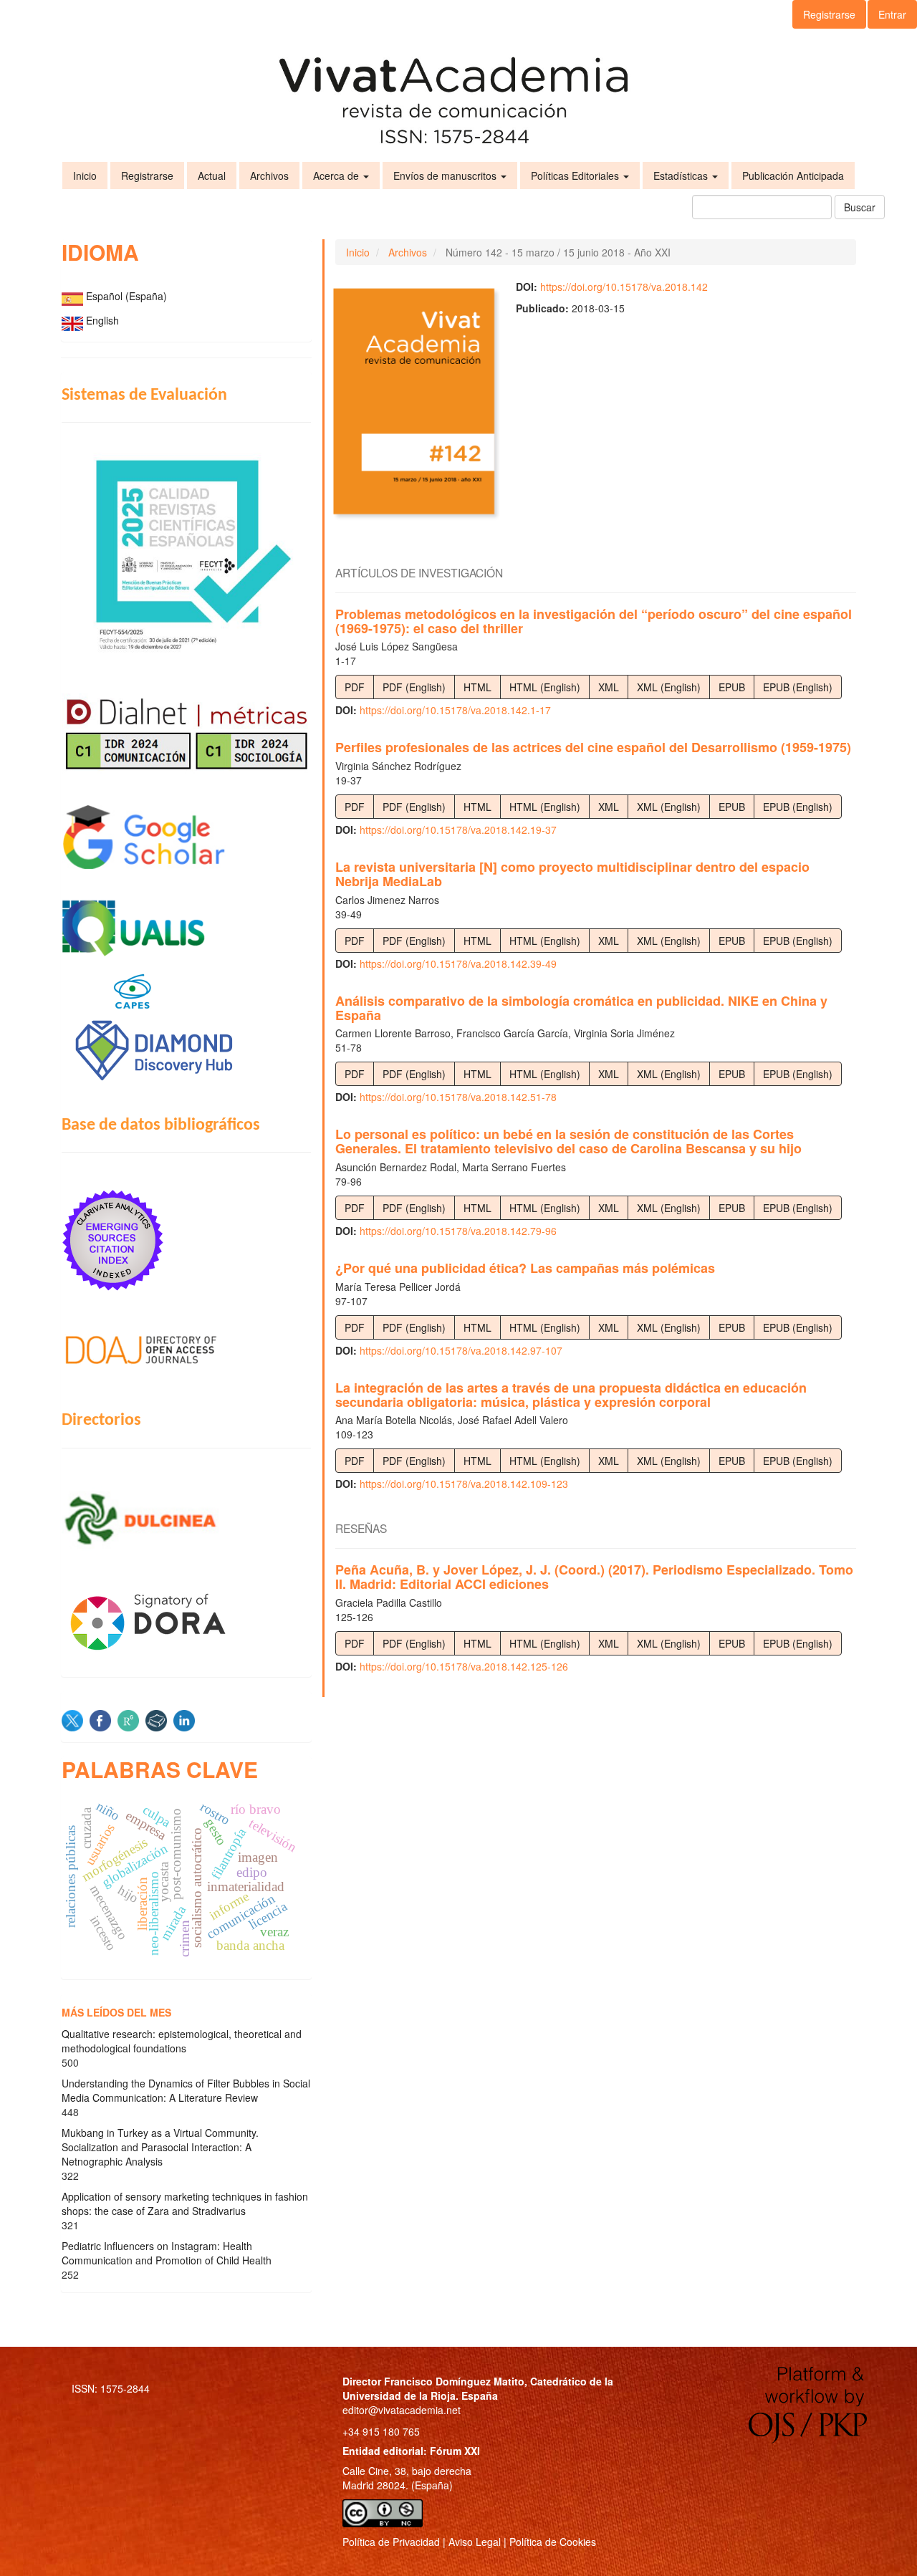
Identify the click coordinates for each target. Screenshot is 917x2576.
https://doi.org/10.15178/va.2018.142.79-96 (458, 1231)
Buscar (860, 207)
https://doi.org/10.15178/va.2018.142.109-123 (464, 1484)
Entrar (892, 14)
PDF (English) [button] (414, 687)
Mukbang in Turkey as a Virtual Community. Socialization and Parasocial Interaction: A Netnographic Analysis (160, 2147)
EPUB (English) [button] (798, 687)
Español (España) (126, 296)
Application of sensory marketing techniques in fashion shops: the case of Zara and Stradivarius (185, 2203)
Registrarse (829, 14)
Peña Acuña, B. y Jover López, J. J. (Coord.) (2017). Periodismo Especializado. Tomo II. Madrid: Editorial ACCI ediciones (594, 1577)
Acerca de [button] (337, 176)
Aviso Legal (475, 2542)
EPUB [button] (732, 687)
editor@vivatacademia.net (402, 2410)
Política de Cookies (553, 2542)
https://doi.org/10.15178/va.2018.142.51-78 (458, 1097)
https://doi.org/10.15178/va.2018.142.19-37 (458, 830)
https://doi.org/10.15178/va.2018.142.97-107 (461, 1350)
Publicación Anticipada (793, 176)
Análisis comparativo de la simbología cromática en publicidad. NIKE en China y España (581, 1008)
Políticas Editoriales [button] (576, 176)
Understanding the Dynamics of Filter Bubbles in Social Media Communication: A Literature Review (186, 2090)
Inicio (85, 176)
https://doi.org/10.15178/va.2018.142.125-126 (464, 1666)
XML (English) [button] (669, 687)
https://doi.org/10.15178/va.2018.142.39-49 (458, 963)
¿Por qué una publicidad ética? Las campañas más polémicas (525, 1268)
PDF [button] (355, 687)
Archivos (269, 176)
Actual (212, 176)
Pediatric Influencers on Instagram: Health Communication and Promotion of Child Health (167, 2253)
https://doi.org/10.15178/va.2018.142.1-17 (455, 710)
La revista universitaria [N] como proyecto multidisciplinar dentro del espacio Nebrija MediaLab (572, 874)
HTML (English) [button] (545, 687)
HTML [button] (477, 687)
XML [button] (609, 687)
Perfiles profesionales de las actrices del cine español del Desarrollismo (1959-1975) (593, 747)
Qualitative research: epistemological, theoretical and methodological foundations (182, 2041)
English (102, 320)
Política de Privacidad (391, 2542)
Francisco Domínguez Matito (454, 2381)
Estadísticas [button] (682, 176)
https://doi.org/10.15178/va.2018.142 (624, 287)
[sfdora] (186, 1621)
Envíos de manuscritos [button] (446, 176)
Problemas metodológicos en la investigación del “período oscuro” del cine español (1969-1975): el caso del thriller (594, 621)
